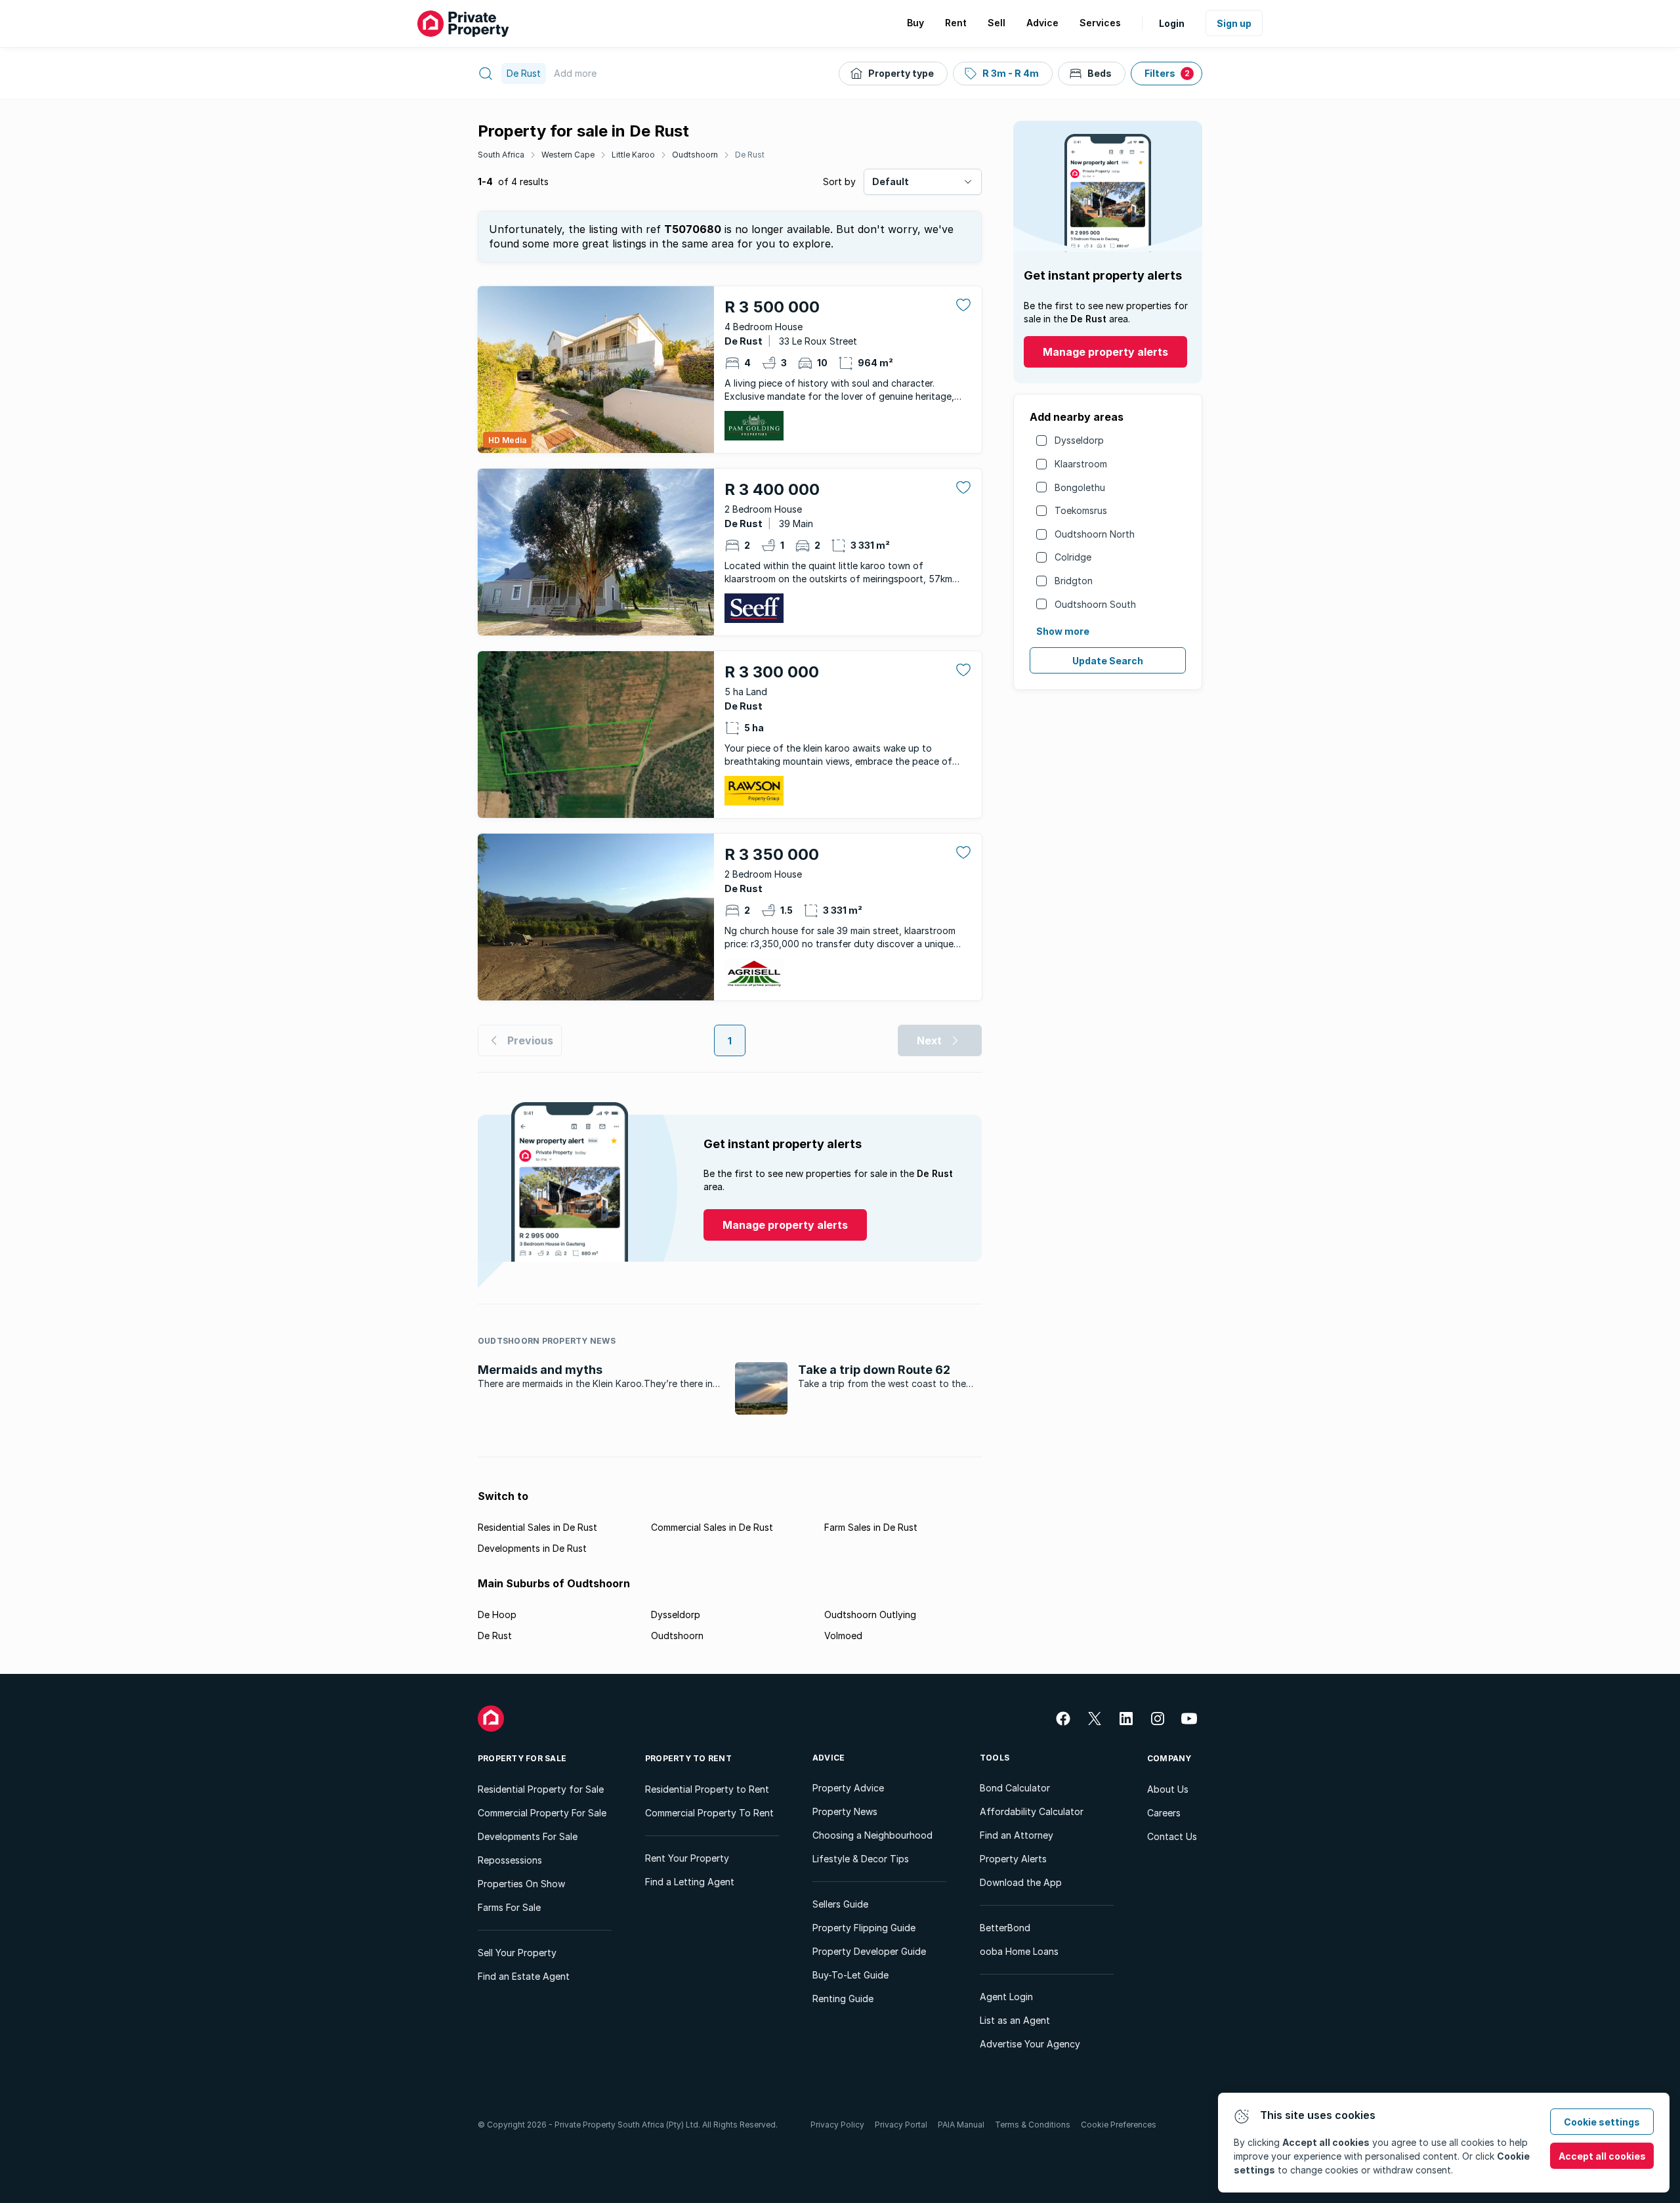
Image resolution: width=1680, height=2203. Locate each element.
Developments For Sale (528, 1836)
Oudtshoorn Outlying (870, 1615)
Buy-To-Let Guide (850, 1975)
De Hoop (497, 1615)
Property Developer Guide (869, 1951)
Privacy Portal (901, 2125)
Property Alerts (1013, 1859)
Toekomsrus (1081, 510)
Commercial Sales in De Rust (712, 1527)
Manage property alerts (1105, 352)
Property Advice (848, 1788)
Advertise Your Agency (1030, 2044)
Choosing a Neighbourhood (872, 1835)
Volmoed (843, 1636)
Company (1169, 1758)
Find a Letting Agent (690, 1882)
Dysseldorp (1079, 440)
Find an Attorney (1017, 1835)
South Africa (501, 155)
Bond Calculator (1015, 1788)
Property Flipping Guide (864, 1928)
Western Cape (568, 155)
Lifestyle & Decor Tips (861, 1859)
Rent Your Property (687, 1858)
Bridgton (1074, 581)
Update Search (1108, 661)
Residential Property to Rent (707, 1789)
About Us (1168, 1789)
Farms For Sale (509, 1907)
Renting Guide (843, 1999)
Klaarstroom (1081, 464)
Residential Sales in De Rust (537, 1527)
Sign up (1234, 23)
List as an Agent (1015, 2020)
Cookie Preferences (1119, 2125)
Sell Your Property (517, 1953)
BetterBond (1005, 1928)
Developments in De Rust (532, 1548)
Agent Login (1006, 1997)
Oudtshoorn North (1095, 534)
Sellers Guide (840, 1904)
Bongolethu (1080, 487)
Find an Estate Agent (524, 1976)
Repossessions (510, 1860)
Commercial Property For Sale (542, 1813)
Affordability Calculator (1032, 1811)
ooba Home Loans (1019, 1951)
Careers (1164, 1813)
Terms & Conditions (1033, 2125)
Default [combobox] (891, 182)
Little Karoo (633, 155)
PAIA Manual (961, 2125)
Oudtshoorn (695, 155)
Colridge (1073, 557)
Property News (845, 1811)
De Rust (750, 155)
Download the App (1021, 1882)
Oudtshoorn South (1095, 604)
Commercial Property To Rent (709, 1813)
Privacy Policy (837, 2125)
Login (1172, 23)
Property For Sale (522, 1758)
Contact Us (1172, 1836)
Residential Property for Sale (541, 1789)
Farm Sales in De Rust (871, 1527)
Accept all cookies (1602, 2156)
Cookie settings (1602, 2122)
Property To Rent (688, 1758)
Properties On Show (521, 1884)
